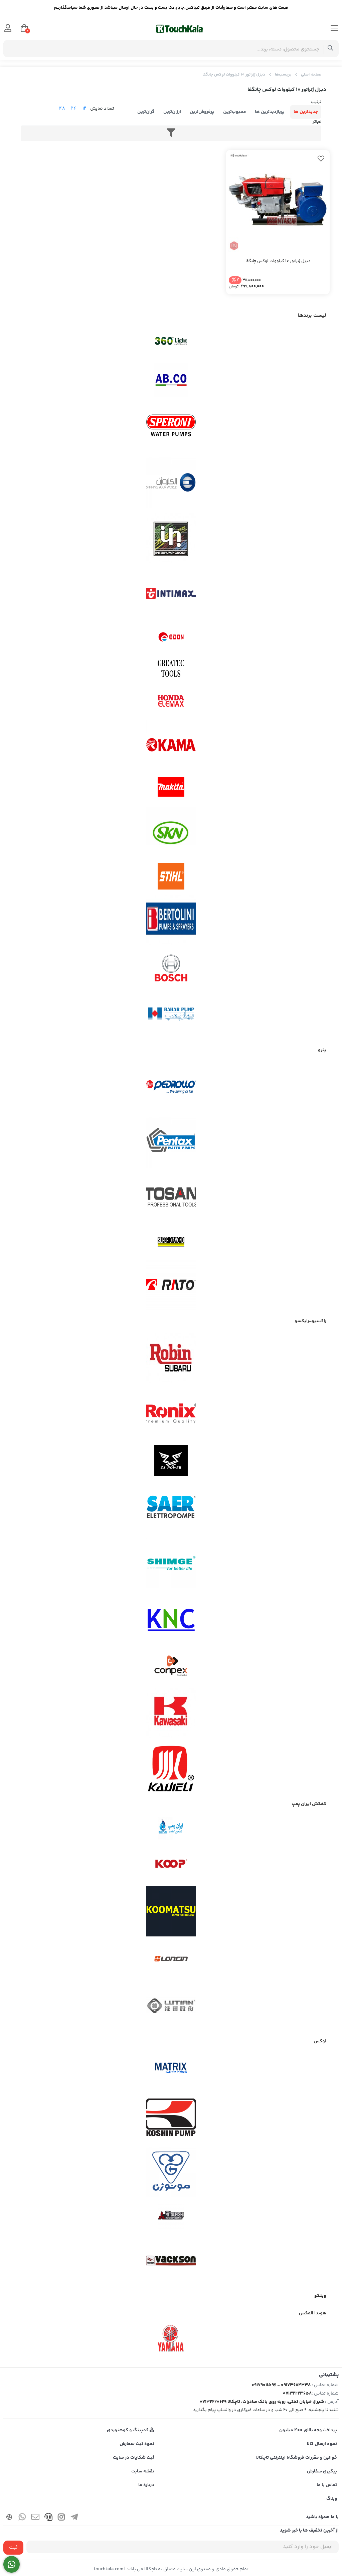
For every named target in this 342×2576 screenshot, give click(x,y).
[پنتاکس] (171, 1142)
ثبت (13, 2547)
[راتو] (171, 1285)
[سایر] (171, 1508)
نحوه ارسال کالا (322, 2444)
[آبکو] (171, 380)
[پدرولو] (171, 1087)
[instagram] (61, 2518)
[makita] (171, 789)
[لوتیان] (171, 2005)
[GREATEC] (171, 669)
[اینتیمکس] (171, 593)
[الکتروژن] (171, 483)
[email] (35, 2518)
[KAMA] (171, 745)
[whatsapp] (22, 2518)
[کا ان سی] (171, 1619)
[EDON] (171, 637)
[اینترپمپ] (171, 538)
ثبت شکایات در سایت (134, 2458)
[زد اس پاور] (171, 1461)
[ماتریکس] (171, 2070)
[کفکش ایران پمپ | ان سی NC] (171, 1829)
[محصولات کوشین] (171, 2117)
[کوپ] (171, 1864)
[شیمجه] (171, 1563)
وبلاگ (332, 2499)
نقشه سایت (143, 2471)
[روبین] (171, 1358)
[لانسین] (171, 1958)
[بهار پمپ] (171, 1014)
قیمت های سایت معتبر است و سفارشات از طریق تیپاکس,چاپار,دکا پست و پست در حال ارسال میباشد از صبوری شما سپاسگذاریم (171, 8)
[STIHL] (171, 876)
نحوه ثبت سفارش (137, 2444)
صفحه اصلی (311, 75)
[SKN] (171, 832)
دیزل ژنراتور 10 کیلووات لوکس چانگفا (234, 75)
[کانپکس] (171, 1666)
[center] (330, 49)
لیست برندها (312, 316)
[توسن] (171, 1198)
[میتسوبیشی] (171, 2216)
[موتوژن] (171, 2172)
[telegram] (74, 2518)
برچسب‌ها (283, 75)
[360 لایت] (171, 341)
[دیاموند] (171, 1242)
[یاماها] (171, 2338)
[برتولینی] (171, 920)
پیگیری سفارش (322, 2471)
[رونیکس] (171, 1413)
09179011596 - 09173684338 (281, 2385)
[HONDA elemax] (171, 701)
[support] (48, 2518)
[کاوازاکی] (171, 1713)
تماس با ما (327, 2485)
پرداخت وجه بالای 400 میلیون (308, 2430)
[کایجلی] (171, 1768)
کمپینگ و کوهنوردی (128, 2430)
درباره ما (146, 2485)
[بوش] (171, 967)
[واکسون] (171, 2260)
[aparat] (9, 2518)
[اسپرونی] (171, 427)
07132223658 (297, 2394)
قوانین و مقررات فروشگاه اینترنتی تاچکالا (297, 2458)
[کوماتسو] (171, 1911)
